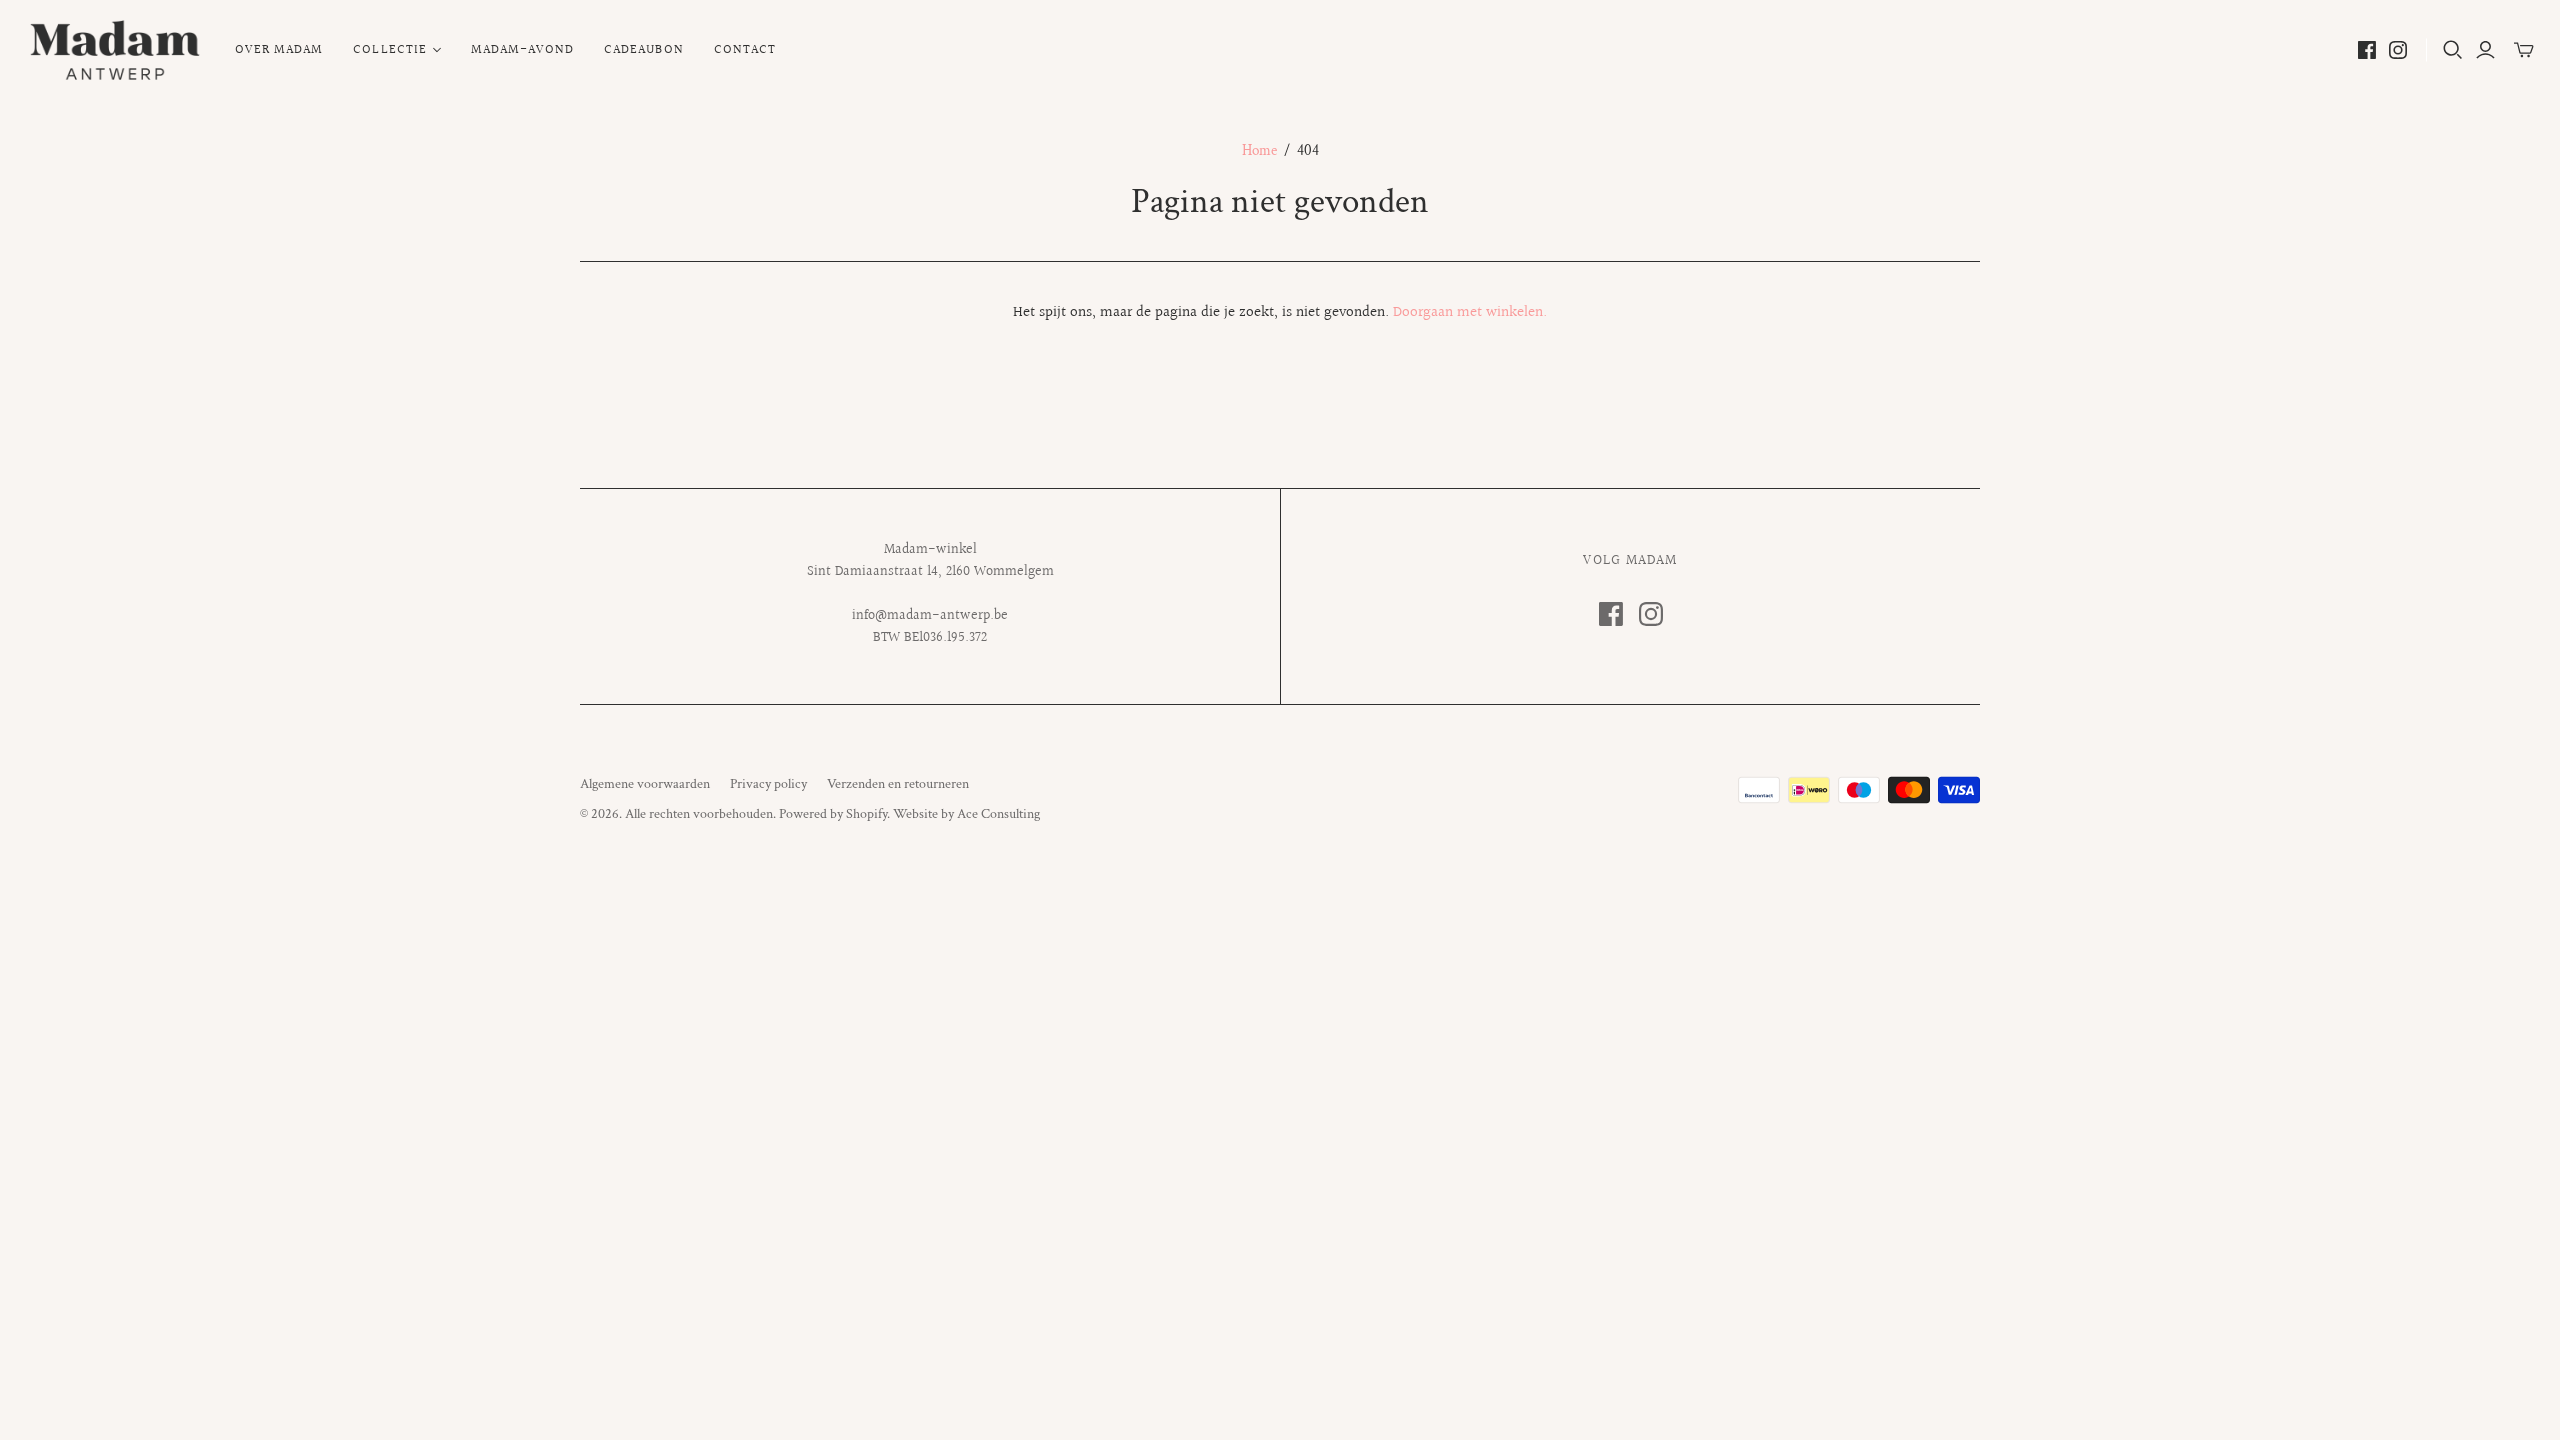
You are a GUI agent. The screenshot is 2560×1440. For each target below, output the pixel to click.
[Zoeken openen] (2453, 50)
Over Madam (279, 50)
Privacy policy (768, 784)
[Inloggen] (2485, 50)
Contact (745, 50)
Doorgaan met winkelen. (1470, 312)
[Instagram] (2398, 50)
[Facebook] (2367, 50)
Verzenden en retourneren (898, 784)
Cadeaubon (643, 50)
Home (1259, 150)
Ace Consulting (998, 814)
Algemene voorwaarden (645, 784)
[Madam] (115, 50)
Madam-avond (522, 50)
